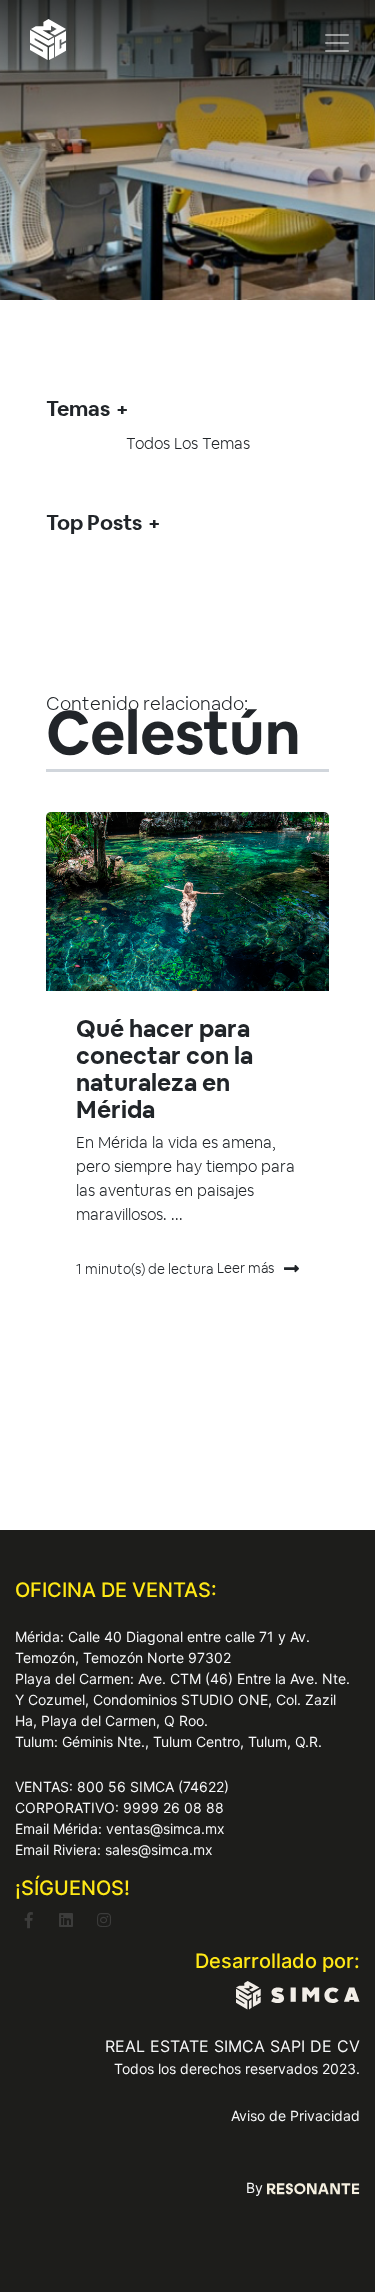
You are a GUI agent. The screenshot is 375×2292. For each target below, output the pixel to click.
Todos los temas (188, 443)
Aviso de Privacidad (295, 2115)
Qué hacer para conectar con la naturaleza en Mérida (164, 1069)
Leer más (245, 1268)
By (256, 2187)
